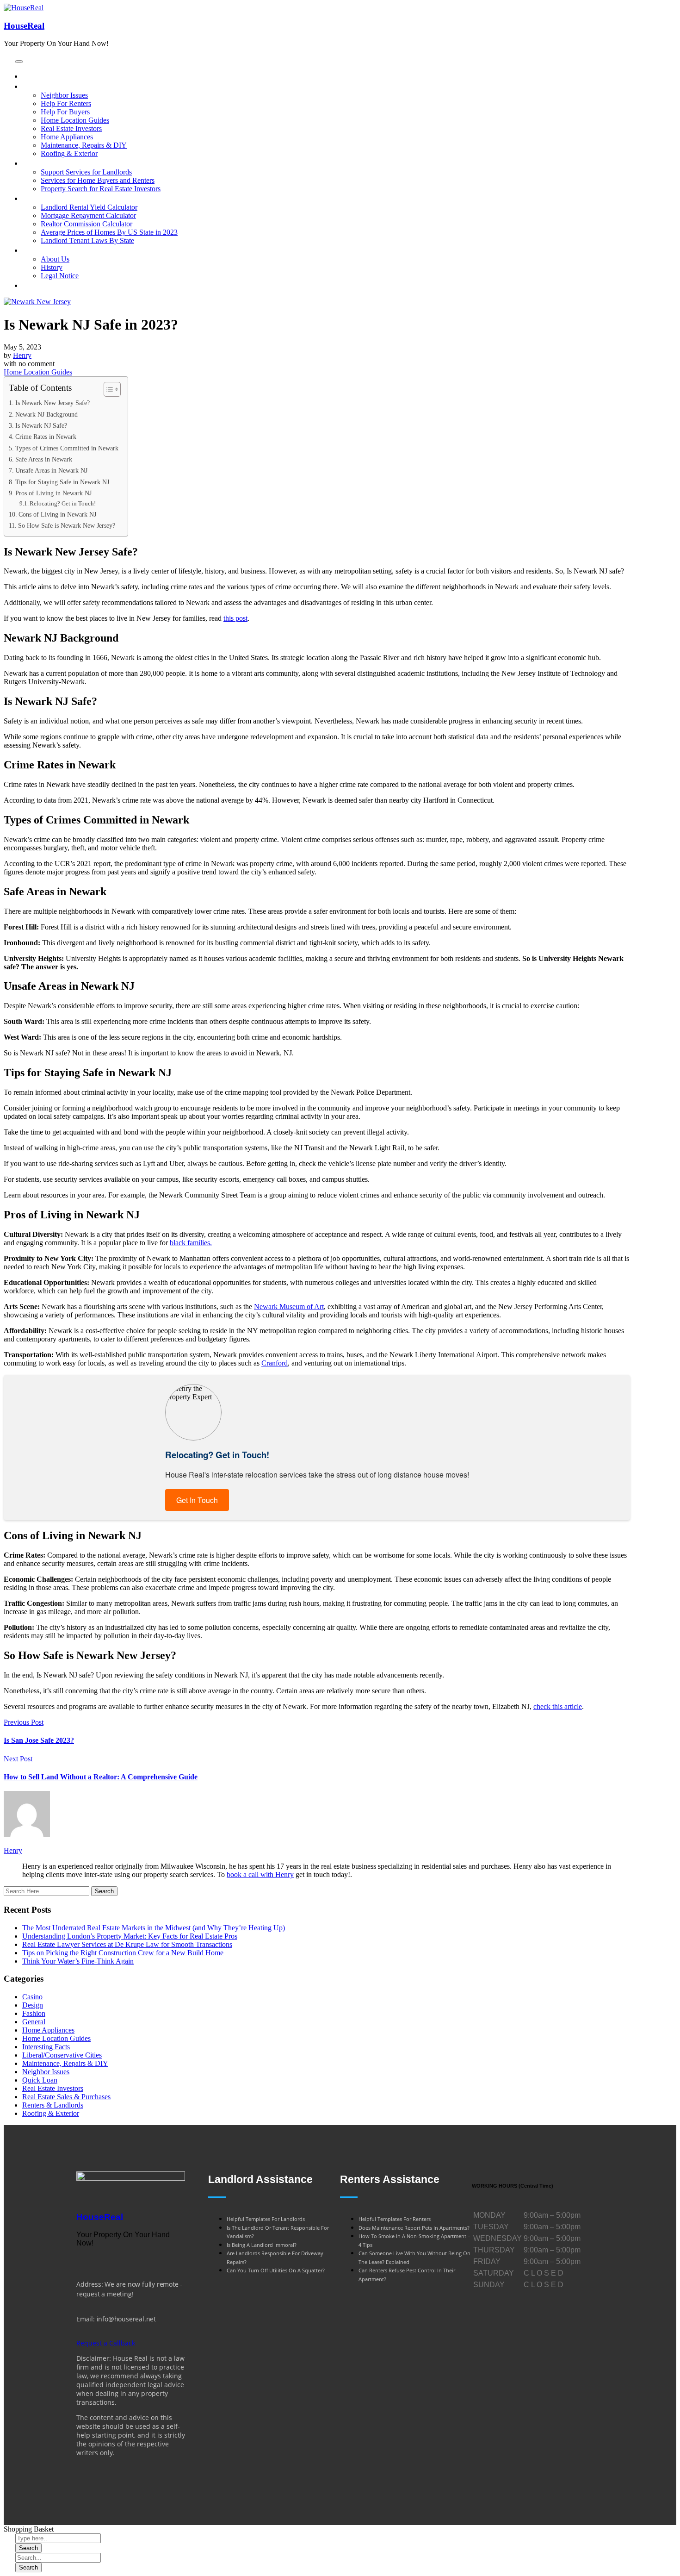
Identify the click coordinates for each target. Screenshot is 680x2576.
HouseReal (24, 26)
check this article (558, 1706)
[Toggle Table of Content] (108, 389)
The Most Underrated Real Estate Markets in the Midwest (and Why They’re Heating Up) (154, 1928)
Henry (22, 355)
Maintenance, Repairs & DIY (65, 2063)
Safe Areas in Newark (44, 459)
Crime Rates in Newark (46, 437)
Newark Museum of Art (289, 1307)
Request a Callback (106, 2343)
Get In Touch (197, 1500)
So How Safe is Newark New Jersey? (67, 525)
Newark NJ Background (46, 414)
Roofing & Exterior (51, 2113)
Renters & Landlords (53, 2105)
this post (235, 618)
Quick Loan (40, 2080)
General (34, 2022)
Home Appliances (48, 2030)
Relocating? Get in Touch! (63, 503)
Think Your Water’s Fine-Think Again (78, 1961)
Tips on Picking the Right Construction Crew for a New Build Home (123, 1953)
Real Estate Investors (53, 2088)
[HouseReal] (131, 2178)
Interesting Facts (46, 2047)
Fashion (34, 2013)
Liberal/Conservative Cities (62, 2055)
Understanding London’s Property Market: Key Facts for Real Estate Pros (130, 1936)
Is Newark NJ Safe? (41, 425)
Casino (32, 1997)
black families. (191, 1243)
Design (33, 2005)
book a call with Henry (260, 1874)
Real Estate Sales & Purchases (66, 2097)
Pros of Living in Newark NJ (53, 493)
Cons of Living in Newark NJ (57, 514)
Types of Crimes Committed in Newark (67, 448)
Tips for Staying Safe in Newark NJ (62, 482)
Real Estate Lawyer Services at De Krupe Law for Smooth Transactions (127, 1944)
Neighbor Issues (46, 2072)
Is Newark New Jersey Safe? (53, 403)
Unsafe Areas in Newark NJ (51, 470)
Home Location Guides (38, 372)
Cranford (275, 1363)
